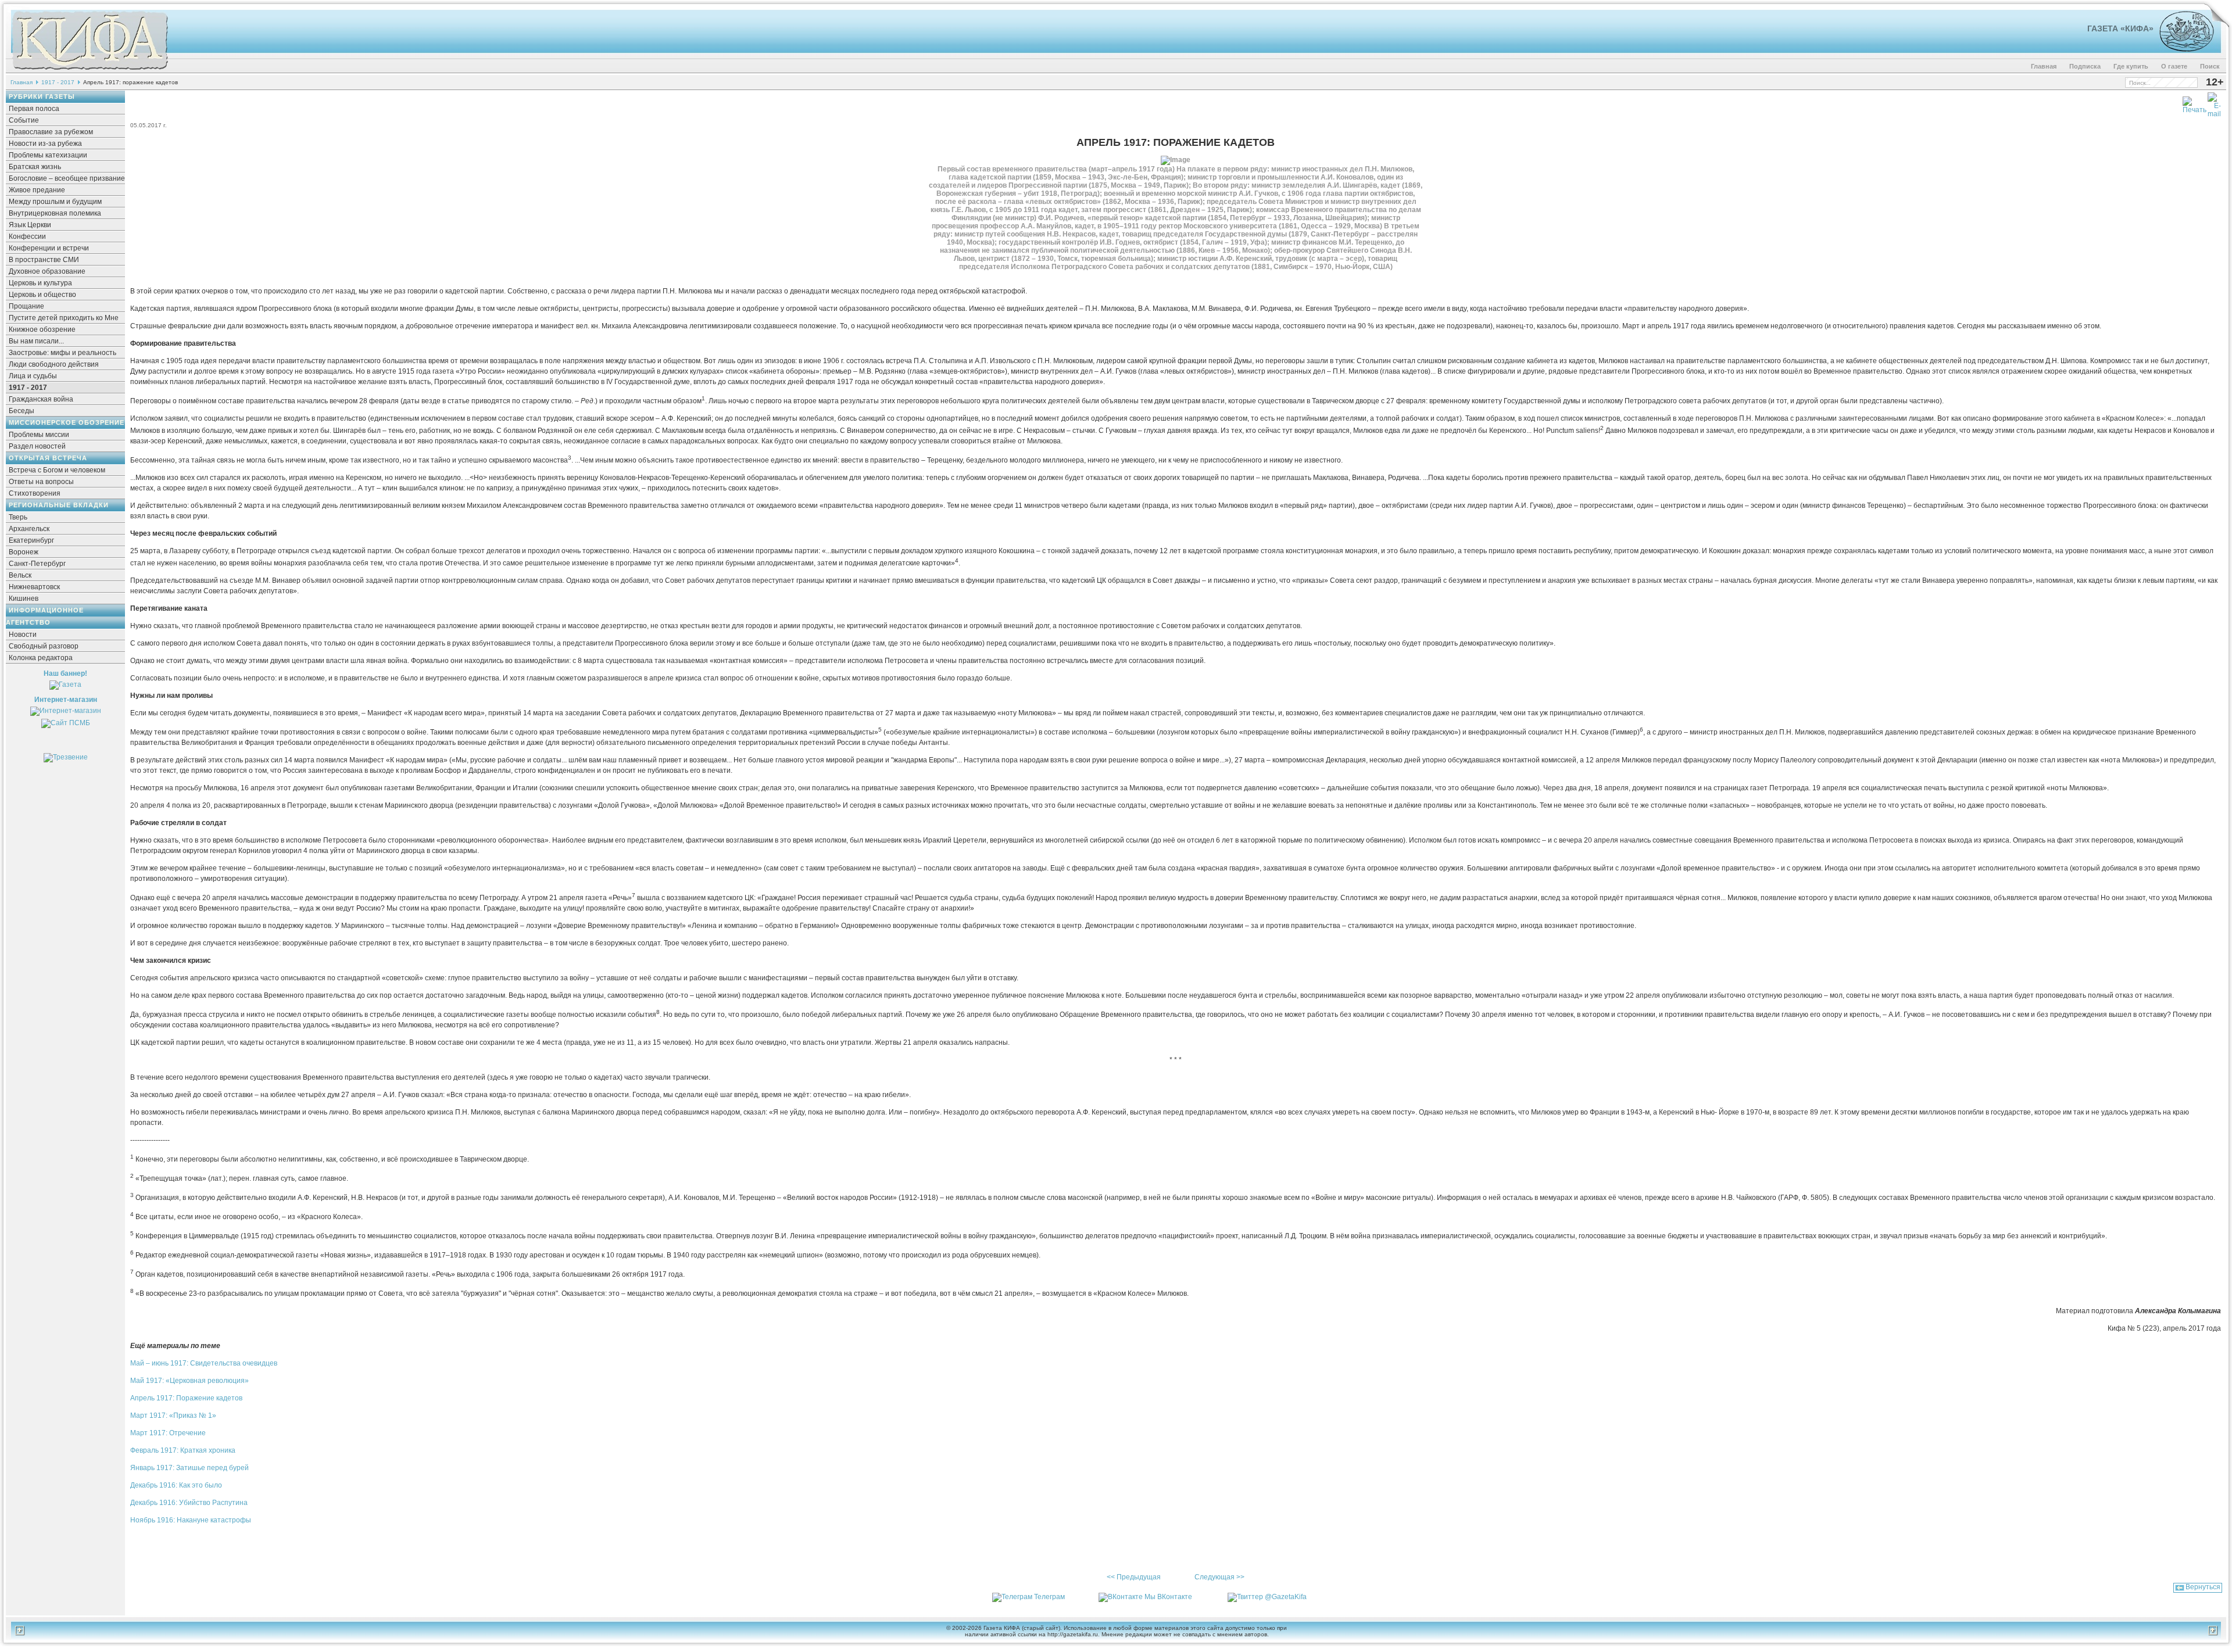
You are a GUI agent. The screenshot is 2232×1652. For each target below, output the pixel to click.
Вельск (20, 575)
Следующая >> (1219, 1577)
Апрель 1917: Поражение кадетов (186, 1398)
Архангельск (29, 529)
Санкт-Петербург (37, 564)
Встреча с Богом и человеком (57, 470)
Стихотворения (35, 493)
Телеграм (1049, 1597)
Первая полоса (34, 109)
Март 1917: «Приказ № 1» (173, 1416)
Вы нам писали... (36, 341)
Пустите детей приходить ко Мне (64, 318)
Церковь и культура (40, 283)
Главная (2044, 66)
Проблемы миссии (39, 435)
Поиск (2210, 66)
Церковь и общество (42, 295)
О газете (2174, 66)
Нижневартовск (34, 587)
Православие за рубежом (51, 132)
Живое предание (37, 190)
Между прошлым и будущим (55, 202)
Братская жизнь (35, 167)
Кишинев (24, 599)
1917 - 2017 (58, 82)
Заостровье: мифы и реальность (62, 353)
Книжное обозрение (42, 329)
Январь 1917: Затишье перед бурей (189, 1468)
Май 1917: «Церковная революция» (189, 1381)
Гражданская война (41, 399)
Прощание (26, 306)
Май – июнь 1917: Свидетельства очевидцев (204, 1363)
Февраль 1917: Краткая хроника (183, 1450)
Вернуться (2203, 1587)
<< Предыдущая (1134, 1577)
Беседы (22, 411)
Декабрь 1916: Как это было (176, 1485)
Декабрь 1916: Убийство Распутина (189, 1503)
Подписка (2085, 66)
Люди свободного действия (54, 364)
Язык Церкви (30, 225)
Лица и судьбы (33, 376)
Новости (23, 635)
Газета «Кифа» (2120, 28)
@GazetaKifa (1286, 1597)
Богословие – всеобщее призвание (67, 178)
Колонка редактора (41, 658)
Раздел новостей (37, 446)
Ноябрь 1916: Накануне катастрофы (191, 1520)
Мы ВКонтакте (1168, 1597)
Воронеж (24, 552)
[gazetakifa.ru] (90, 71)
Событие (24, 120)
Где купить (2131, 66)
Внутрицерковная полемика (55, 213)
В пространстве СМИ (44, 260)
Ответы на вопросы (41, 482)
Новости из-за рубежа (45, 144)
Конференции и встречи (49, 248)
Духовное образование (47, 271)
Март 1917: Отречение (168, 1433)
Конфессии (27, 236)
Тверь (18, 517)
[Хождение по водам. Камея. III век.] (2182, 49)
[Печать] (2195, 103)
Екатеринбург (31, 540)
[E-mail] (2214, 103)
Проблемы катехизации (48, 155)
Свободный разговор (44, 646)
